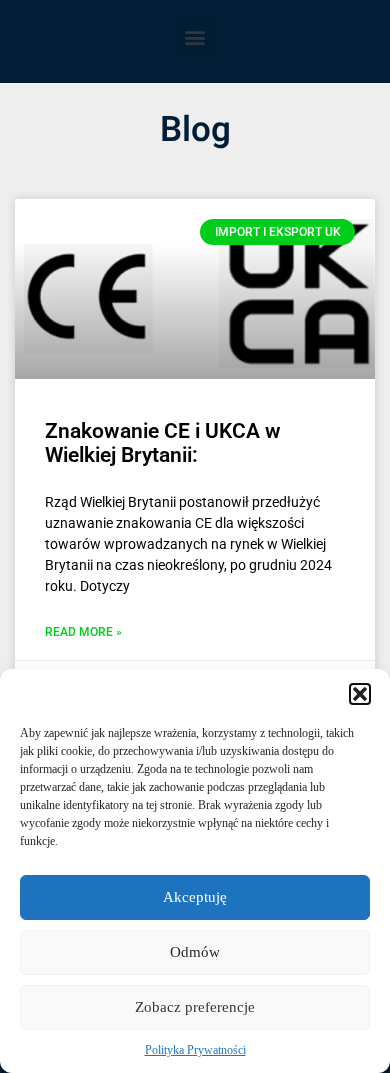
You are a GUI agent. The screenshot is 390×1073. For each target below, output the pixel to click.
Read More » (83, 632)
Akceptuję (195, 897)
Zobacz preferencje (195, 1007)
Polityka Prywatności (195, 1050)
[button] (360, 694)
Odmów (195, 952)
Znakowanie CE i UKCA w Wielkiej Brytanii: (163, 443)
